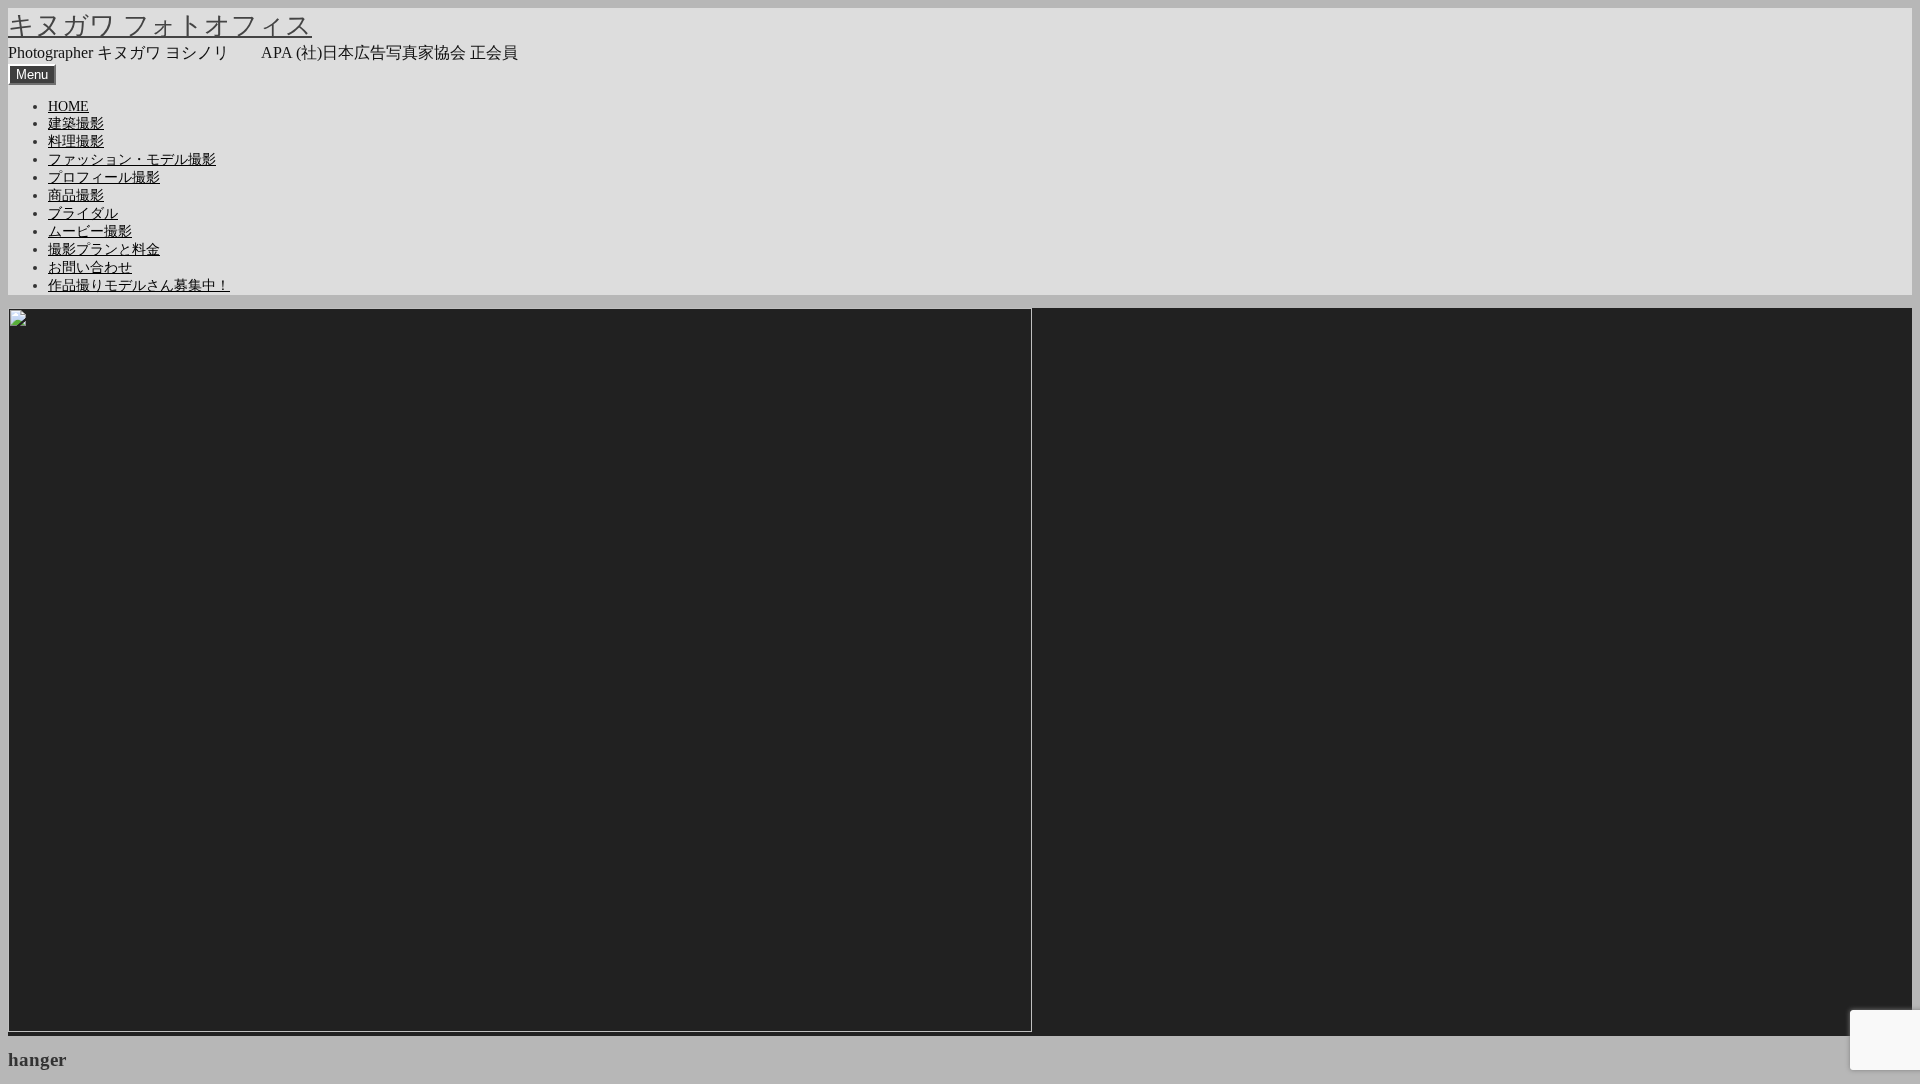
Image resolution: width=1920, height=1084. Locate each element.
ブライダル (83, 213)
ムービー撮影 (90, 231)
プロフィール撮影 (104, 177)
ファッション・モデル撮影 (132, 159)
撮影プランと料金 (104, 249)
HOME (68, 106)
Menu (32, 74)
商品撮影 (76, 195)
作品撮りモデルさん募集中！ (139, 285)
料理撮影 (76, 141)
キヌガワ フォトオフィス (160, 25)
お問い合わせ (90, 267)
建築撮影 (76, 123)
